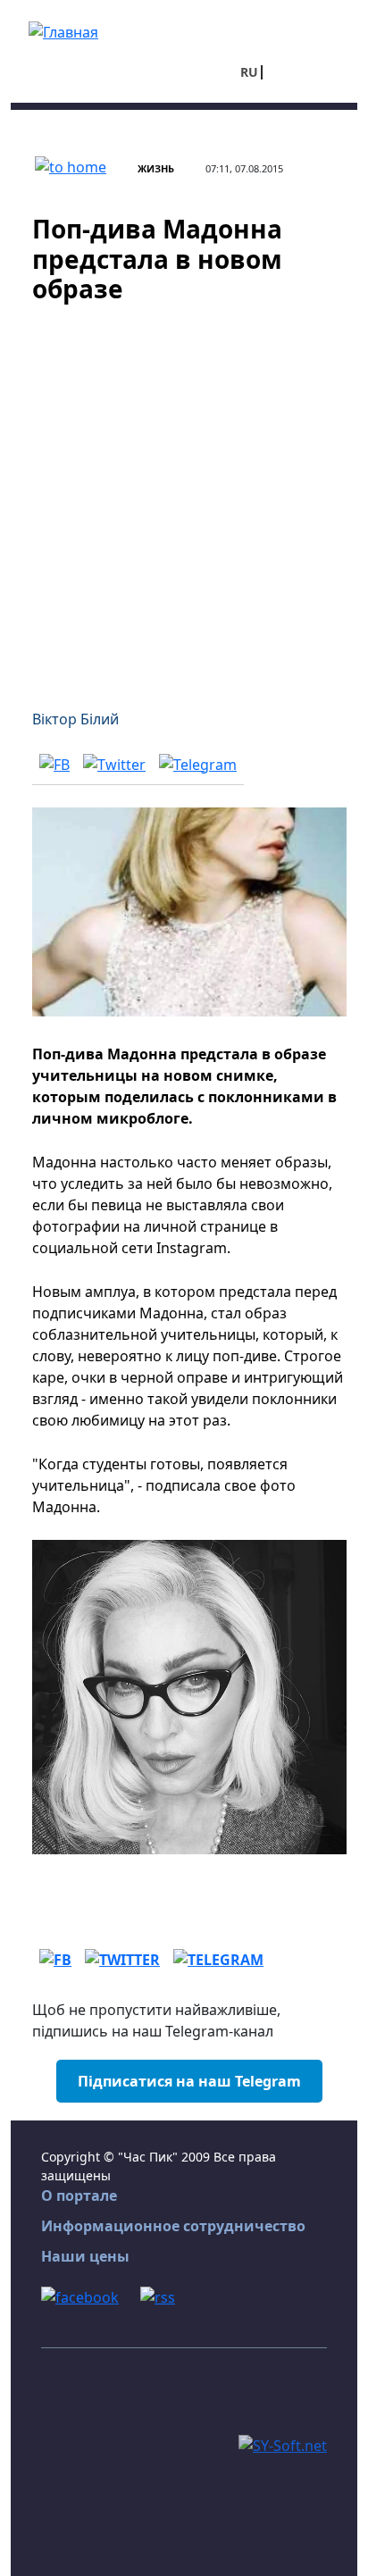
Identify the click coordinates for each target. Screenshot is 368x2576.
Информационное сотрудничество (173, 2226)
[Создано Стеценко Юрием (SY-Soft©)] (283, 2444)
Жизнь (156, 168)
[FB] (54, 764)
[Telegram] (198, 764)
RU (249, 72)
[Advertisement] (184, 496)
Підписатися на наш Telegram (189, 2081)
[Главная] (63, 30)
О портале (79, 2195)
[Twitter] (114, 764)
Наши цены (85, 2256)
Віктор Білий (75, 719)
